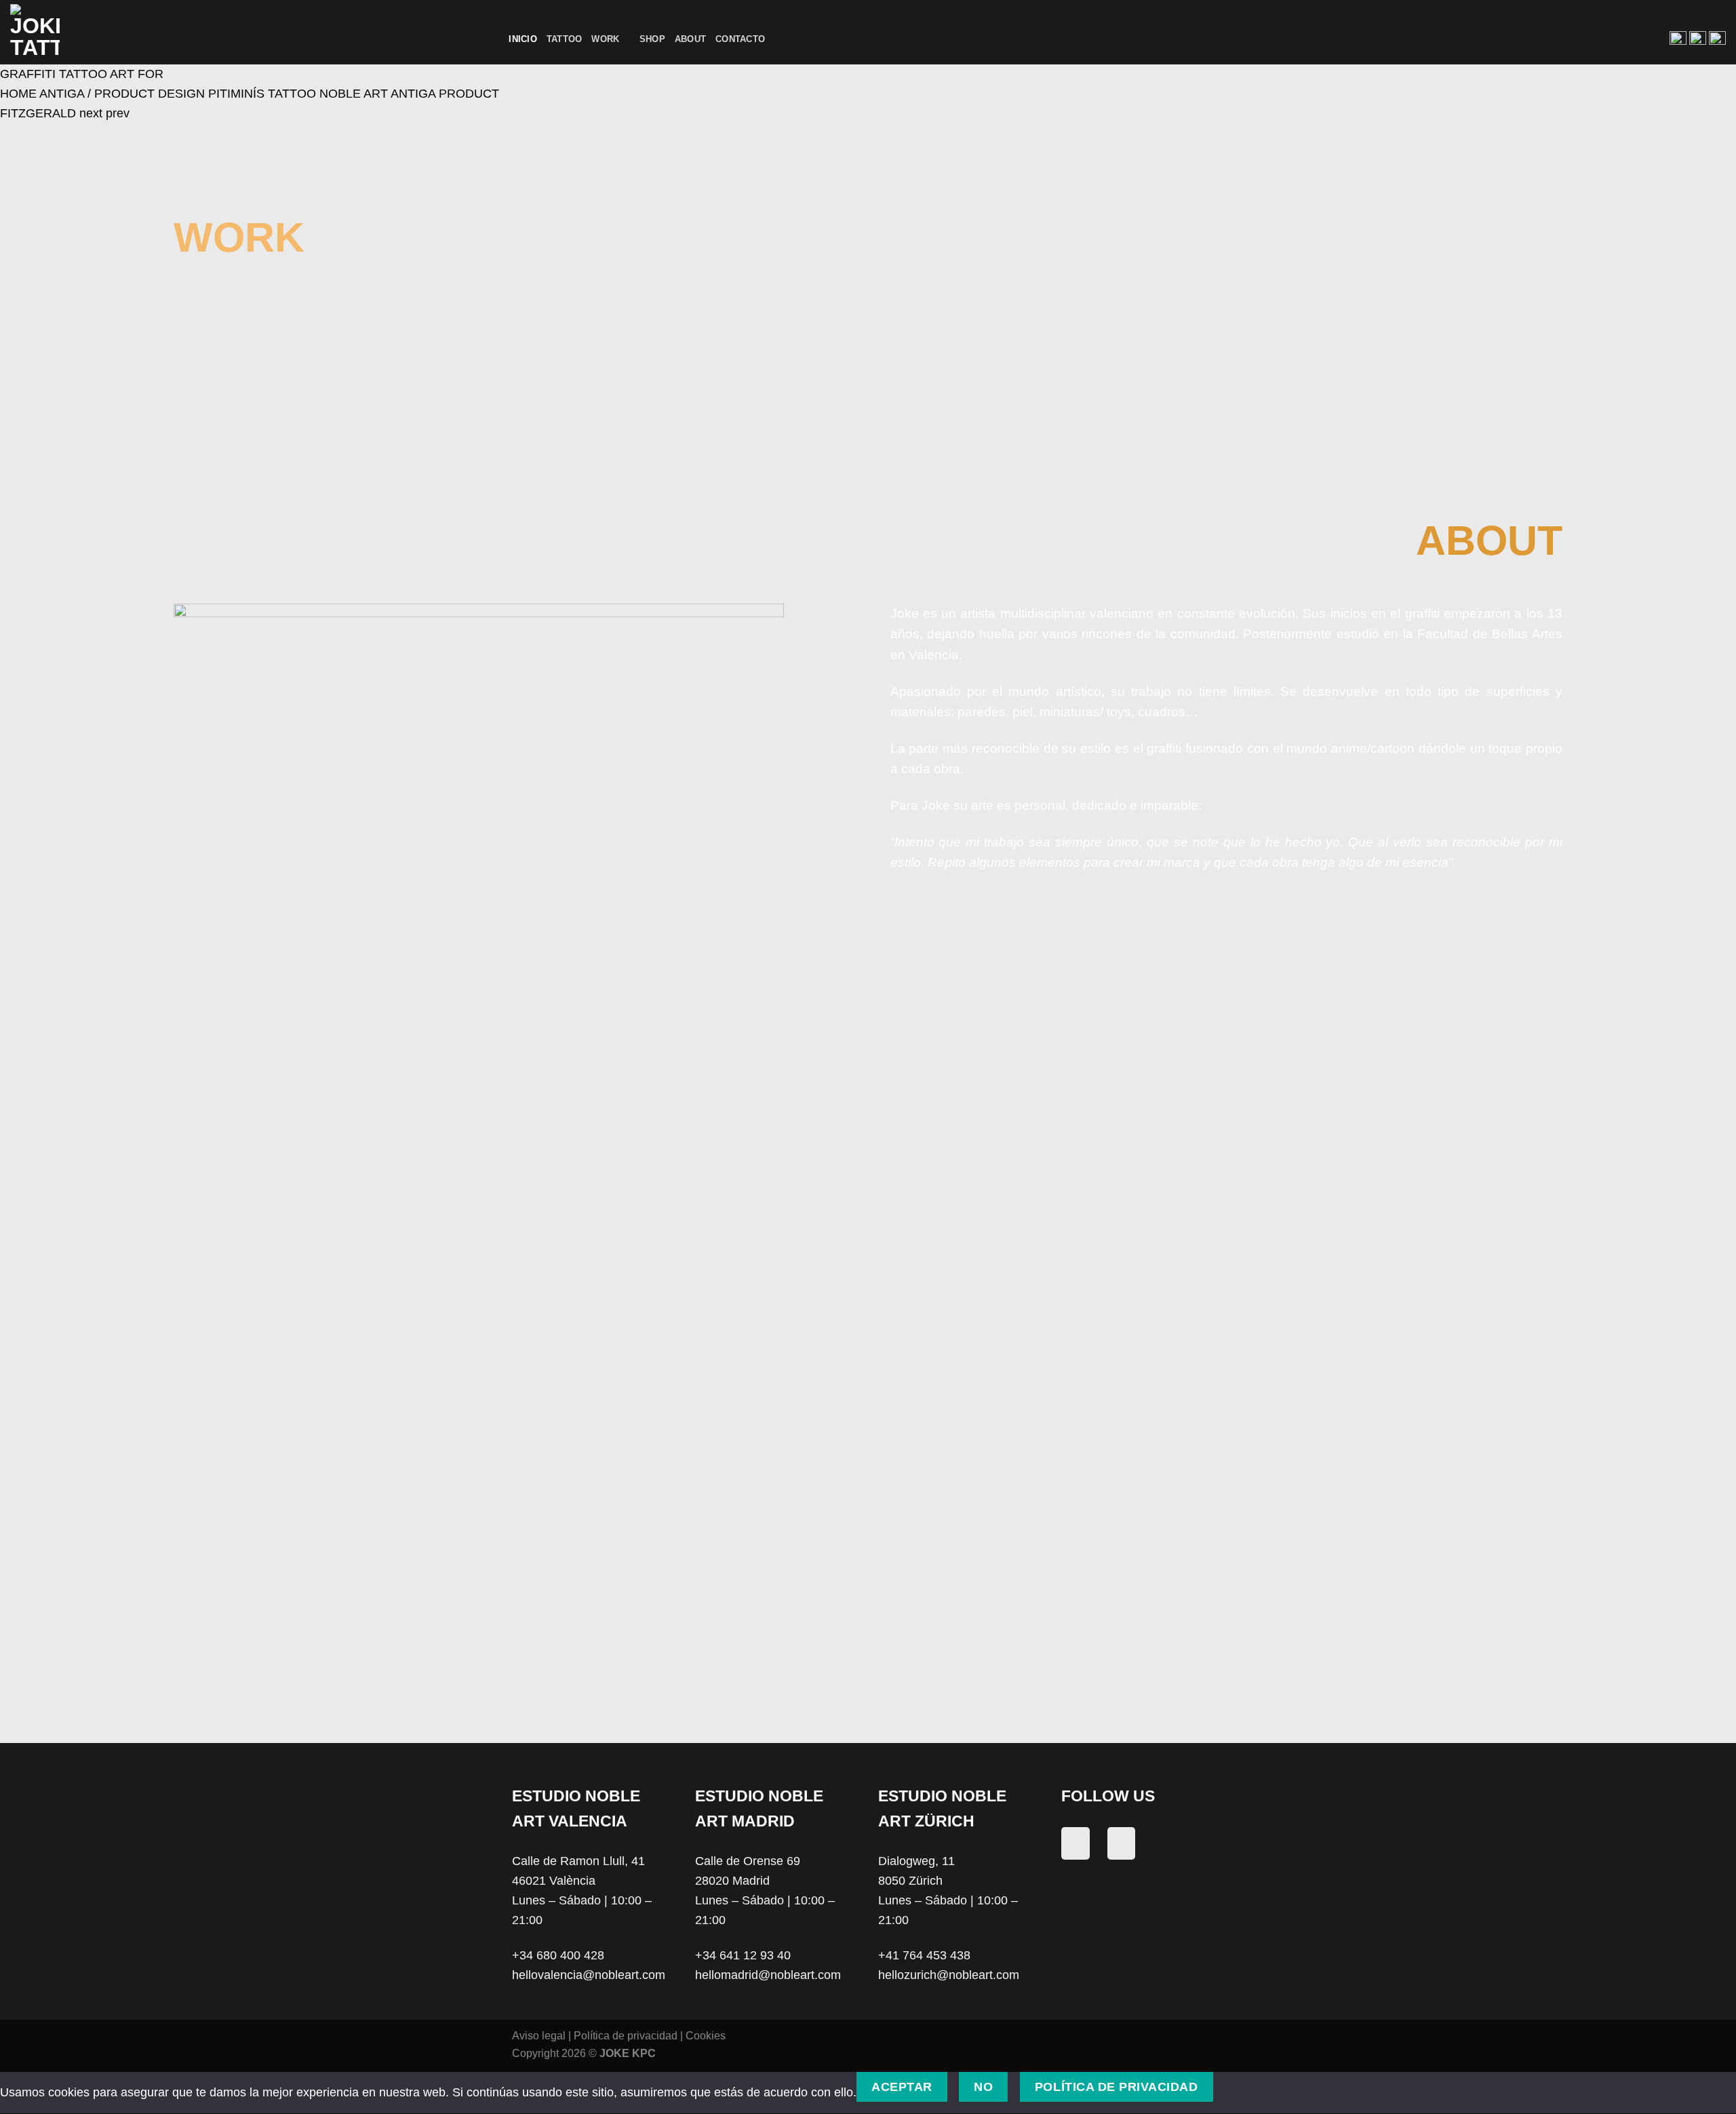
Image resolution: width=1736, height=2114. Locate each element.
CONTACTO (1226, 999)
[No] (1240, 2087)
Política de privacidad (626, 2035)
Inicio (523, 39)
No (983, 2087)
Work (605, 39)
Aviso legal (539, 2035)
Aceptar (902, 2087)
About (690, 39)
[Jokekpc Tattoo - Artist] (59, 32)
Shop (652, 39)
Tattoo (565, 39)
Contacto (740, 39)
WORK (1226, 933)
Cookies (706, 2035)
